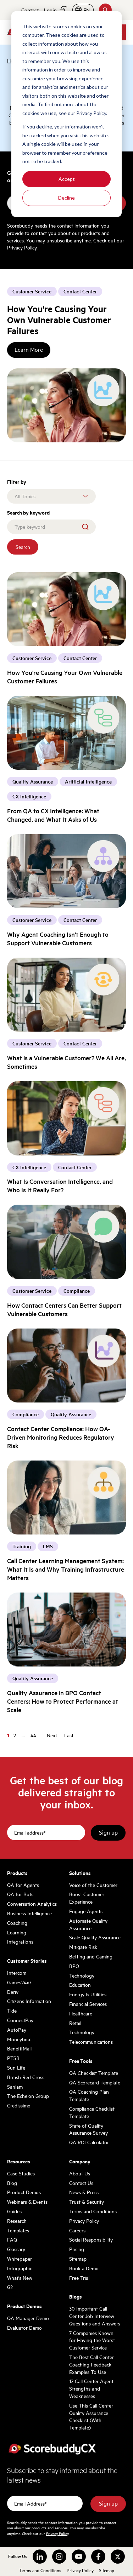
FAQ (12, 2239)
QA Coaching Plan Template (89, 2095)
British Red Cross (26, 2077)
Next (52, 1735)
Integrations (20, 1941)
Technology (82, 1975)
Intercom (17, 1973)
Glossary (16, 2249)
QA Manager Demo (28, 2318)
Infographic (20, 2268)
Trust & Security (87, 2202)
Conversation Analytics (32, 1904)
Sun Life (16, 2067)
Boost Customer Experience (87, 1898)
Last (69, 1735)
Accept (67, 179)
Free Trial (79, 2278)
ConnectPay (20, 2020)
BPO (74, 1966)
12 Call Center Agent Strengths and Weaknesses (91, 2388)
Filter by (17, 482)
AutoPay (17, 2030)
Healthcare (81, 2013)
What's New (20, 2278)
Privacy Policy (22, 247)
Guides (14, 2211)
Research (17, 2221)
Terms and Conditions (93, 2211)
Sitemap (78, 2259)
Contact (30, 10)
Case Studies (21, 2173)
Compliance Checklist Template (92, 2112)
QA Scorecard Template (95, 2082)
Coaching (17, 1923)
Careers (77, 2230)
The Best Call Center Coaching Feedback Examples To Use (92, 2364)
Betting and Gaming (91, 1956)
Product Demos (24, 2192)
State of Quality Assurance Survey (88, 2129)
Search (23, 547)
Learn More (29, 350)
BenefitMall (19, 2048)
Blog (12, 2183)
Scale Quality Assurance (95, 1937)
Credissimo (19, 2105)
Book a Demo (84, 2268)
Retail (75, 2023)
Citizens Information (29, 2001)
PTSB (13, 2058)
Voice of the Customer (93, 1885)
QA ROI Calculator (89, 2142)
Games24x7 (19, 1982)
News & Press (84, 2192)
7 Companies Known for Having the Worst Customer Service (92, 2340)
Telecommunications (91, 2042)
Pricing (77, 2249)
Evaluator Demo (24, 2328)
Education (80, 1985)
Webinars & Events (27, 2202)
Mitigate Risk (83, 1947)
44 (33, 1735)
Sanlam (15, 2087)
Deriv (13, 1992)
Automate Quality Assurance (88, 1924)
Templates (18, 2230)
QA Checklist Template (94, 2073)
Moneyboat (20, 2039)
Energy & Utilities (88, 1994)
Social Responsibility (91, 2239)
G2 (10, 2287)
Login (50, 10)
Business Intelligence (29, 1913)
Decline (66, 198)
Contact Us (81, 2183)
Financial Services (88, 2004)
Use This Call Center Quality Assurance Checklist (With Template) (91, 2416)
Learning (17, 1932)
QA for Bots (20, 1894)
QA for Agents (23, 1885)
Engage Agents (86, 1911)
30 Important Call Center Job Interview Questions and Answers (95, 2316)
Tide (12, 2010)
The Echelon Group (28, 2096)
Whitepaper (20, 2259)
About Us (80, 2173)
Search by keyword (28, 512)
